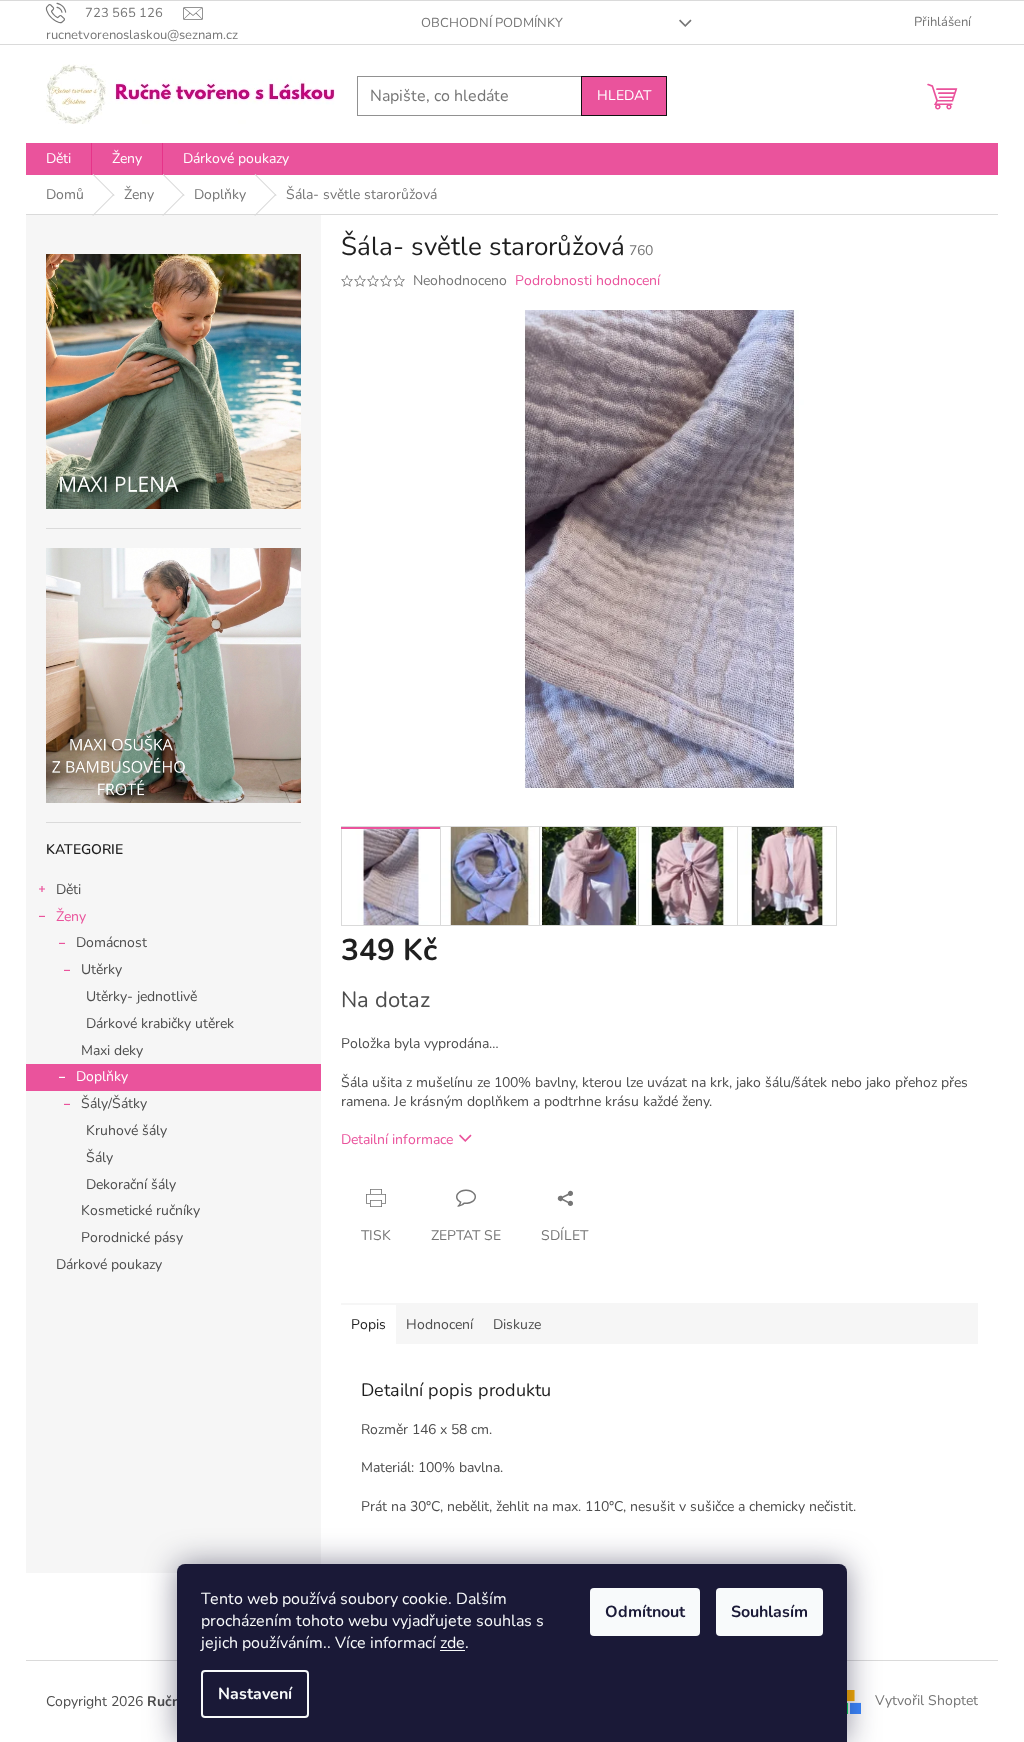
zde (452, 1643)
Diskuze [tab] (517, 1324)
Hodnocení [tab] (439, 1324)
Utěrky (101, 969)
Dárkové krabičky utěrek (160, 1023)
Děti (68, 889)
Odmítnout (645, 1612)
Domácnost (111, 942)
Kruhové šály (126, 1130)
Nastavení (255, 1694)
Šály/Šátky (114, 1103)
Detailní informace (397, 1139)
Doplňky (102, 1076)
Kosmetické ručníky (140, 1210)
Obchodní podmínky (492, 23)
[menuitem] (58, 159)
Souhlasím (769, 1612)
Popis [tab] (368, 1324)
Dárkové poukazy (109, 1264)
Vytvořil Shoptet (926, 1700)
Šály (99, 1157)
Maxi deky (112, 1050)
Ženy (71, 916)
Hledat (624, 95)
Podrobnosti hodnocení (587, 280)
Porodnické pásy (132, 1237)
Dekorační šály (131, 1184)
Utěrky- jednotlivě (141, 996)
